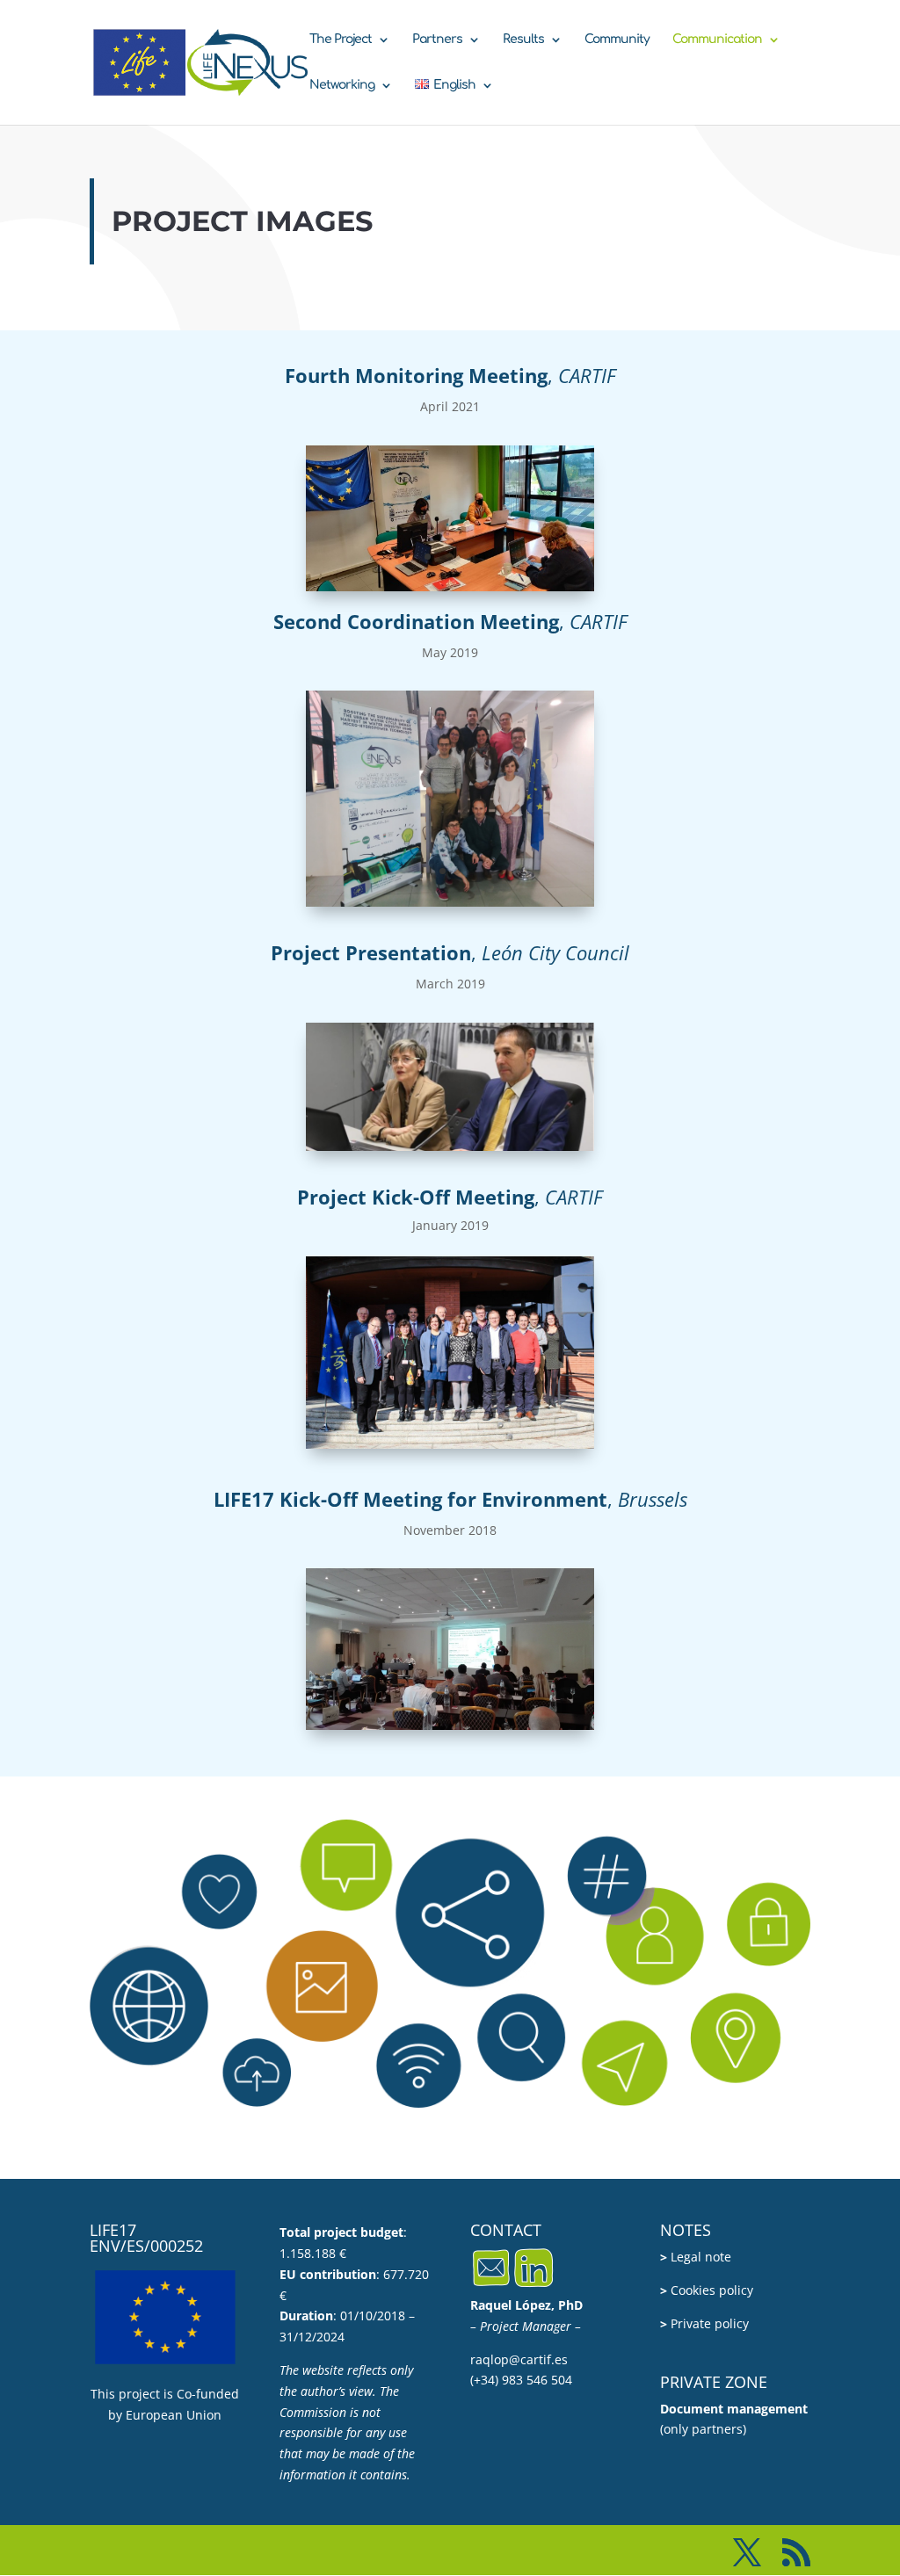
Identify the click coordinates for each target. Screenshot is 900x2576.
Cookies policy (707, 2290)
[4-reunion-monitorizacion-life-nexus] (450, 586)
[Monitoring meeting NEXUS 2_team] (450, 902)
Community (617, 40)
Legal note (696, 2257)
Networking (342, 85)
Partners (437, 40)
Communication (717, 40)
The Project (341, 40)
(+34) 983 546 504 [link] (521, 2380)
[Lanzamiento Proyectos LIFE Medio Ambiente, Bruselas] (450, 1725)
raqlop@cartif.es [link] (519, 2359)
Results (523, 40)
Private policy (704, 2323)
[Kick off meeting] (450, 1444)
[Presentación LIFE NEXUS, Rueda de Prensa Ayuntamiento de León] (450, 1146)
